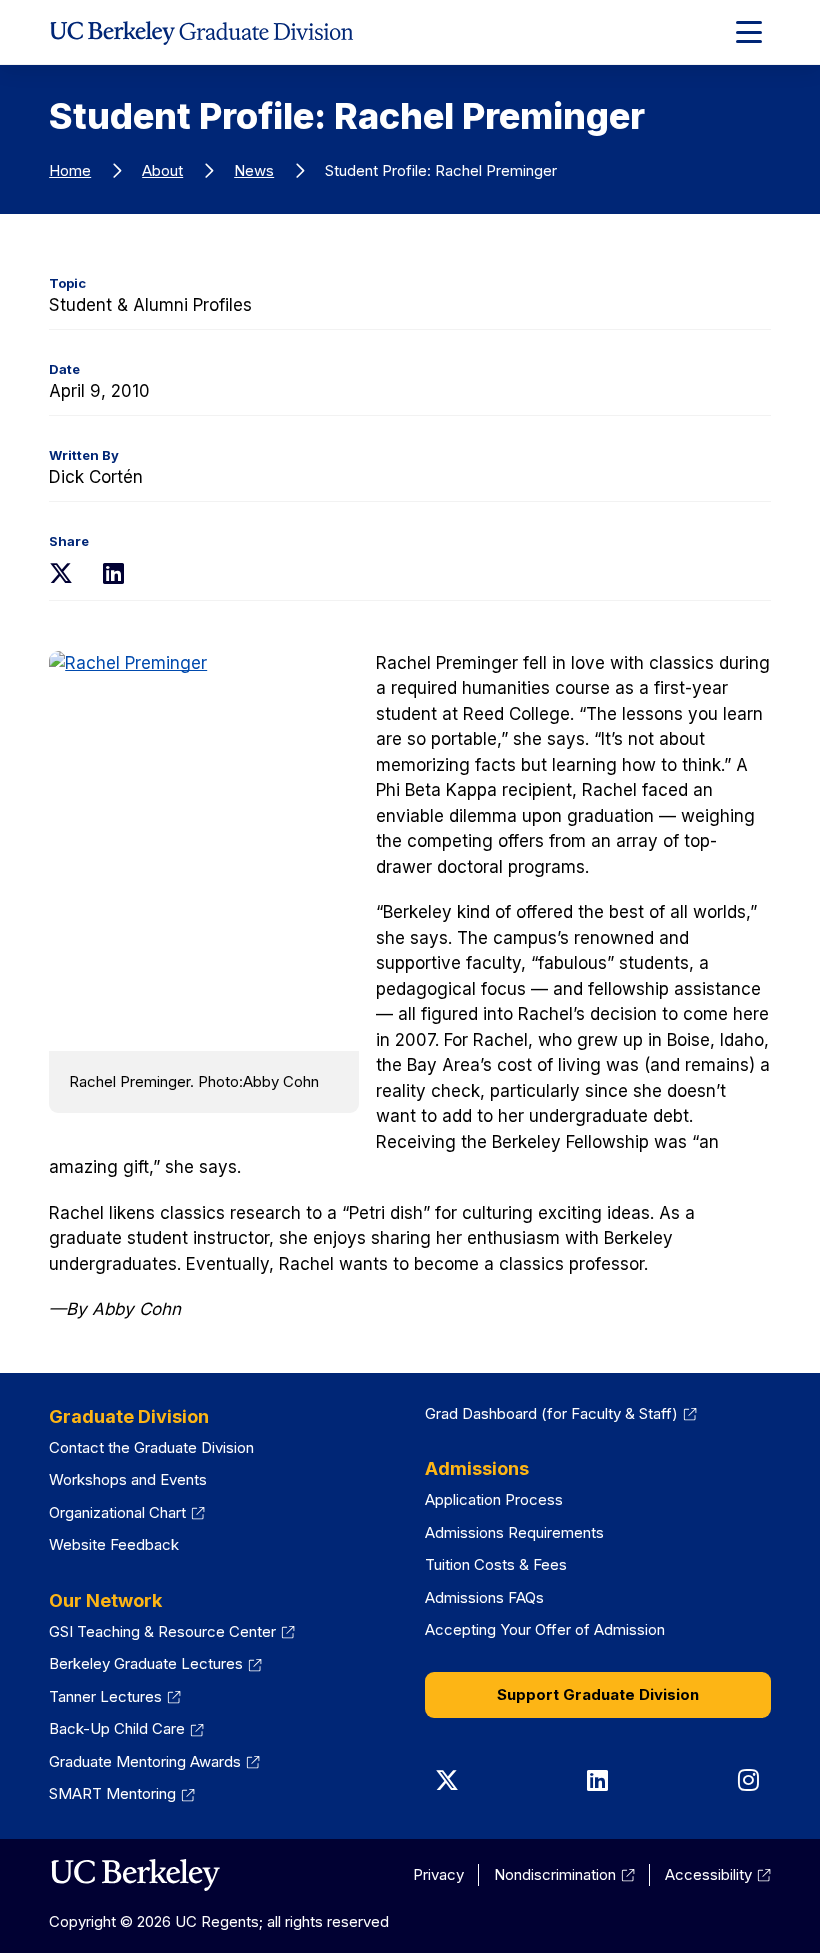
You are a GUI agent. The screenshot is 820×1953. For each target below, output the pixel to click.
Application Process (494, 1499)
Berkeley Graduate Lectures (155, 1663)
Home (70, 170)
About (162, 170)
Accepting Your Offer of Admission (545, 1629)
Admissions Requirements (514, 1532)
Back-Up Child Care (126, 1728)
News (254, 170)
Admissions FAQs (484, 1597)
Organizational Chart (127, 1512)
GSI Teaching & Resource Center (172, 1631)
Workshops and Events (128, 1479)
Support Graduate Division (598, 1694)
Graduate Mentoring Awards (154, 1761)
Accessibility (718, 1874)
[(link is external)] (134, 1875)
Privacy (438, 1874)
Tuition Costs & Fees (496, 1564)
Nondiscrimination (564, 1874)
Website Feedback (114, 1544)
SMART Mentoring (122, 1793)
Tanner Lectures (115, 1696)
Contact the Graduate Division (151, 1447)
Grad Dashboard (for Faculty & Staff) (561, 1413)
